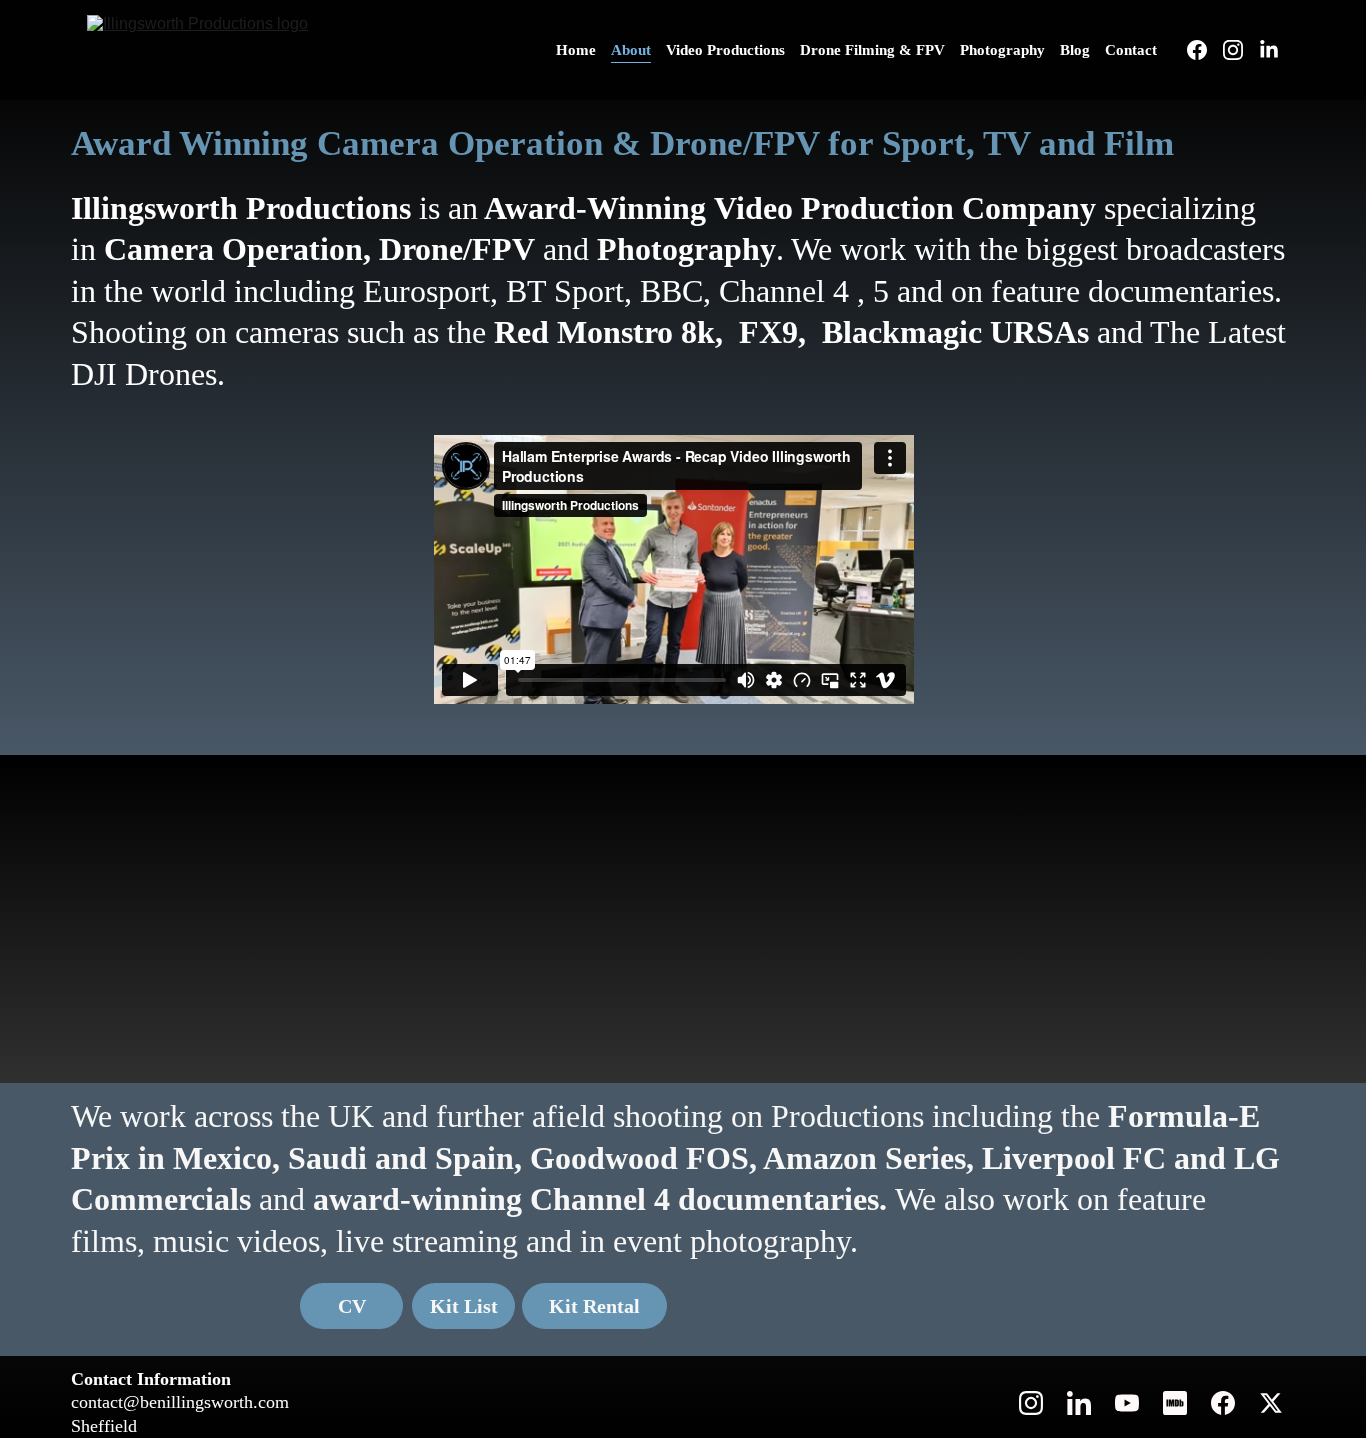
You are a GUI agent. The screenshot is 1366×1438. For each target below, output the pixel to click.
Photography (1002, 50)
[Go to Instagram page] (1241, 50)
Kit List (464, 1306)
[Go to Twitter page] (1271, 1403)
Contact (1131, 50)
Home (576, 50)
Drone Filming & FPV (872, 50)
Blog (1075, 50)
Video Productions (725, 50)
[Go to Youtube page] (1127, 1403)
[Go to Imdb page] (1175, 1403)
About (631, 50)
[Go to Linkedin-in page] (1269, 50)
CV (352, 1306)
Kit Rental (594, 1306)
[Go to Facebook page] (1205, 50)
